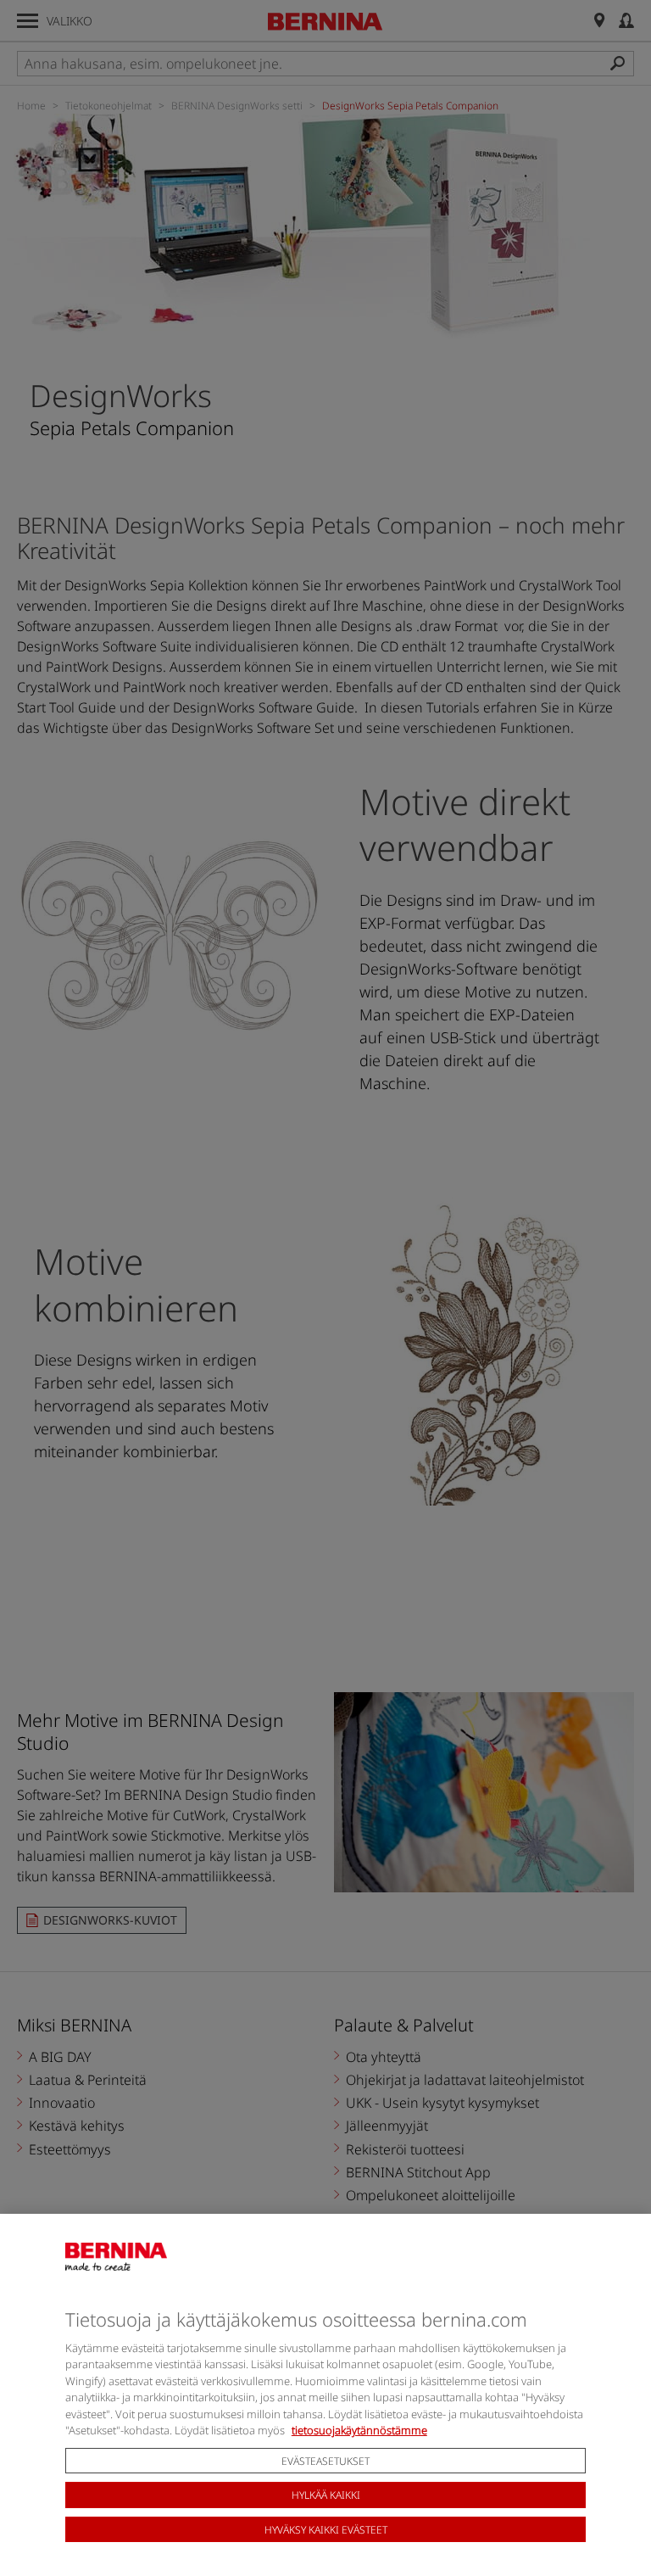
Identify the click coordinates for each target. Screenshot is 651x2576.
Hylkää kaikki (326, 2495)
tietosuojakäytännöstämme (359, 2430)
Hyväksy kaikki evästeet (326, 2530)
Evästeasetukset (325, 2461)
